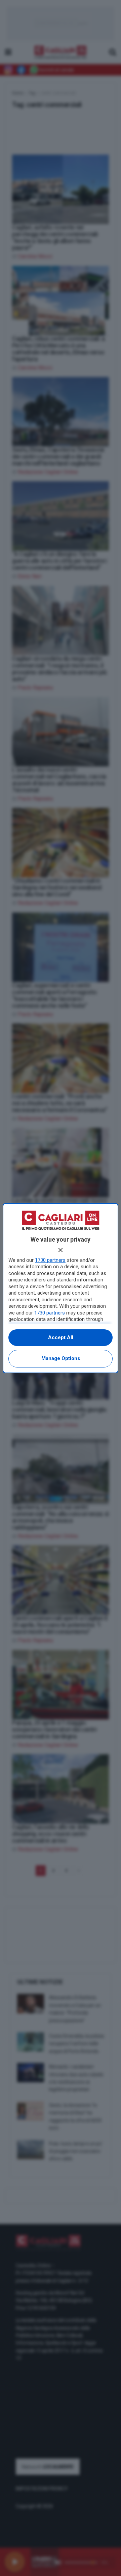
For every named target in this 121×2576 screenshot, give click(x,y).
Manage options (61, 1358)
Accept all (61, 1337)
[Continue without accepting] (61, 1250)
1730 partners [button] (50, 1260)
